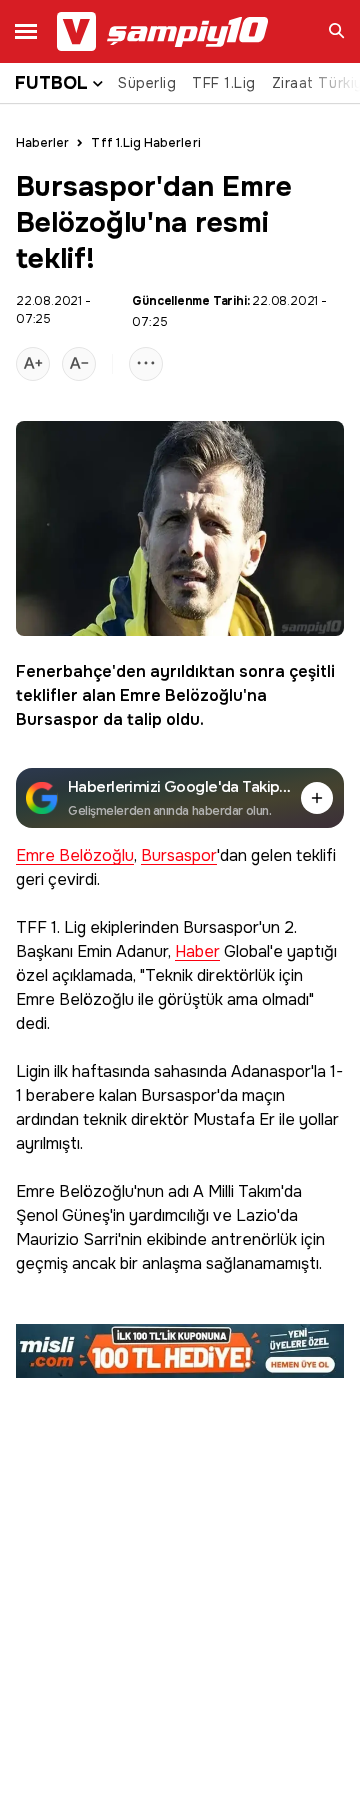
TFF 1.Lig (224, 83)
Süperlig (147, 83)
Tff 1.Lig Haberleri (145, 143)
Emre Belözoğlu (181, 695)
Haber (197, 952)
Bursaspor (57, 719)
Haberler (42, 143)
